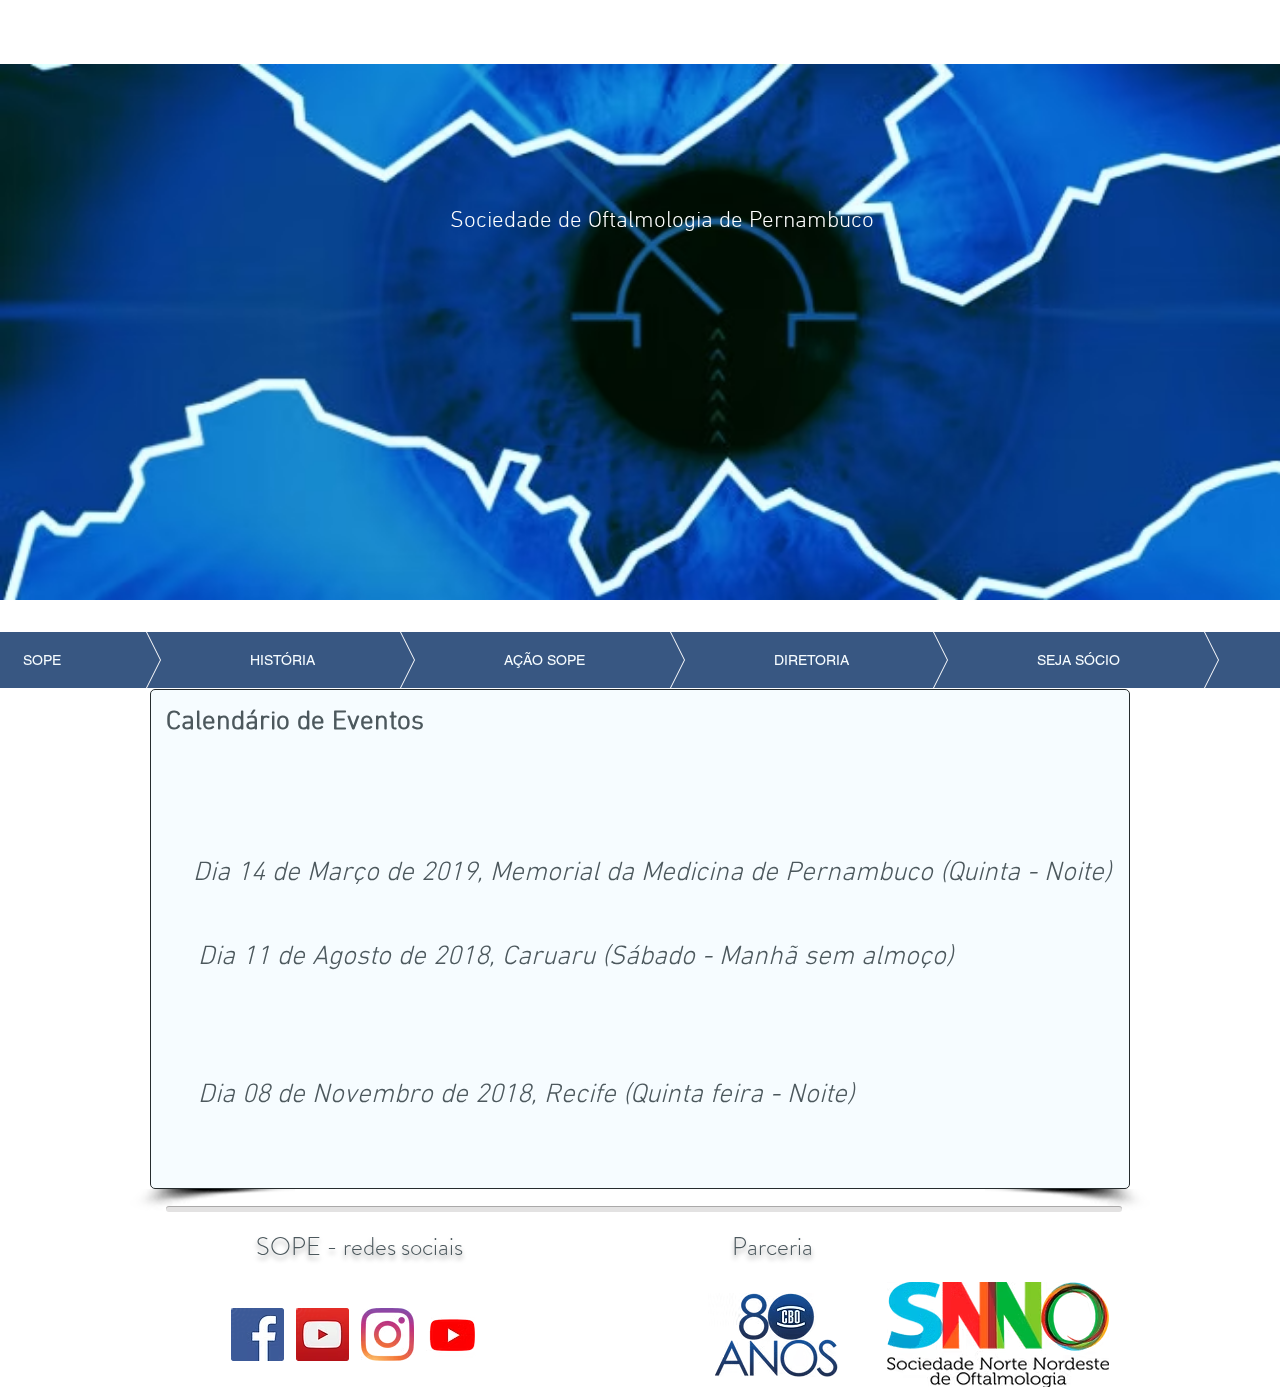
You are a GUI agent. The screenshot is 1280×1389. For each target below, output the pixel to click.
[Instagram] (387, 1334)
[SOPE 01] (322, 1334)
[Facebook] (257, 1334)
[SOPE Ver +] (452, 1334)
